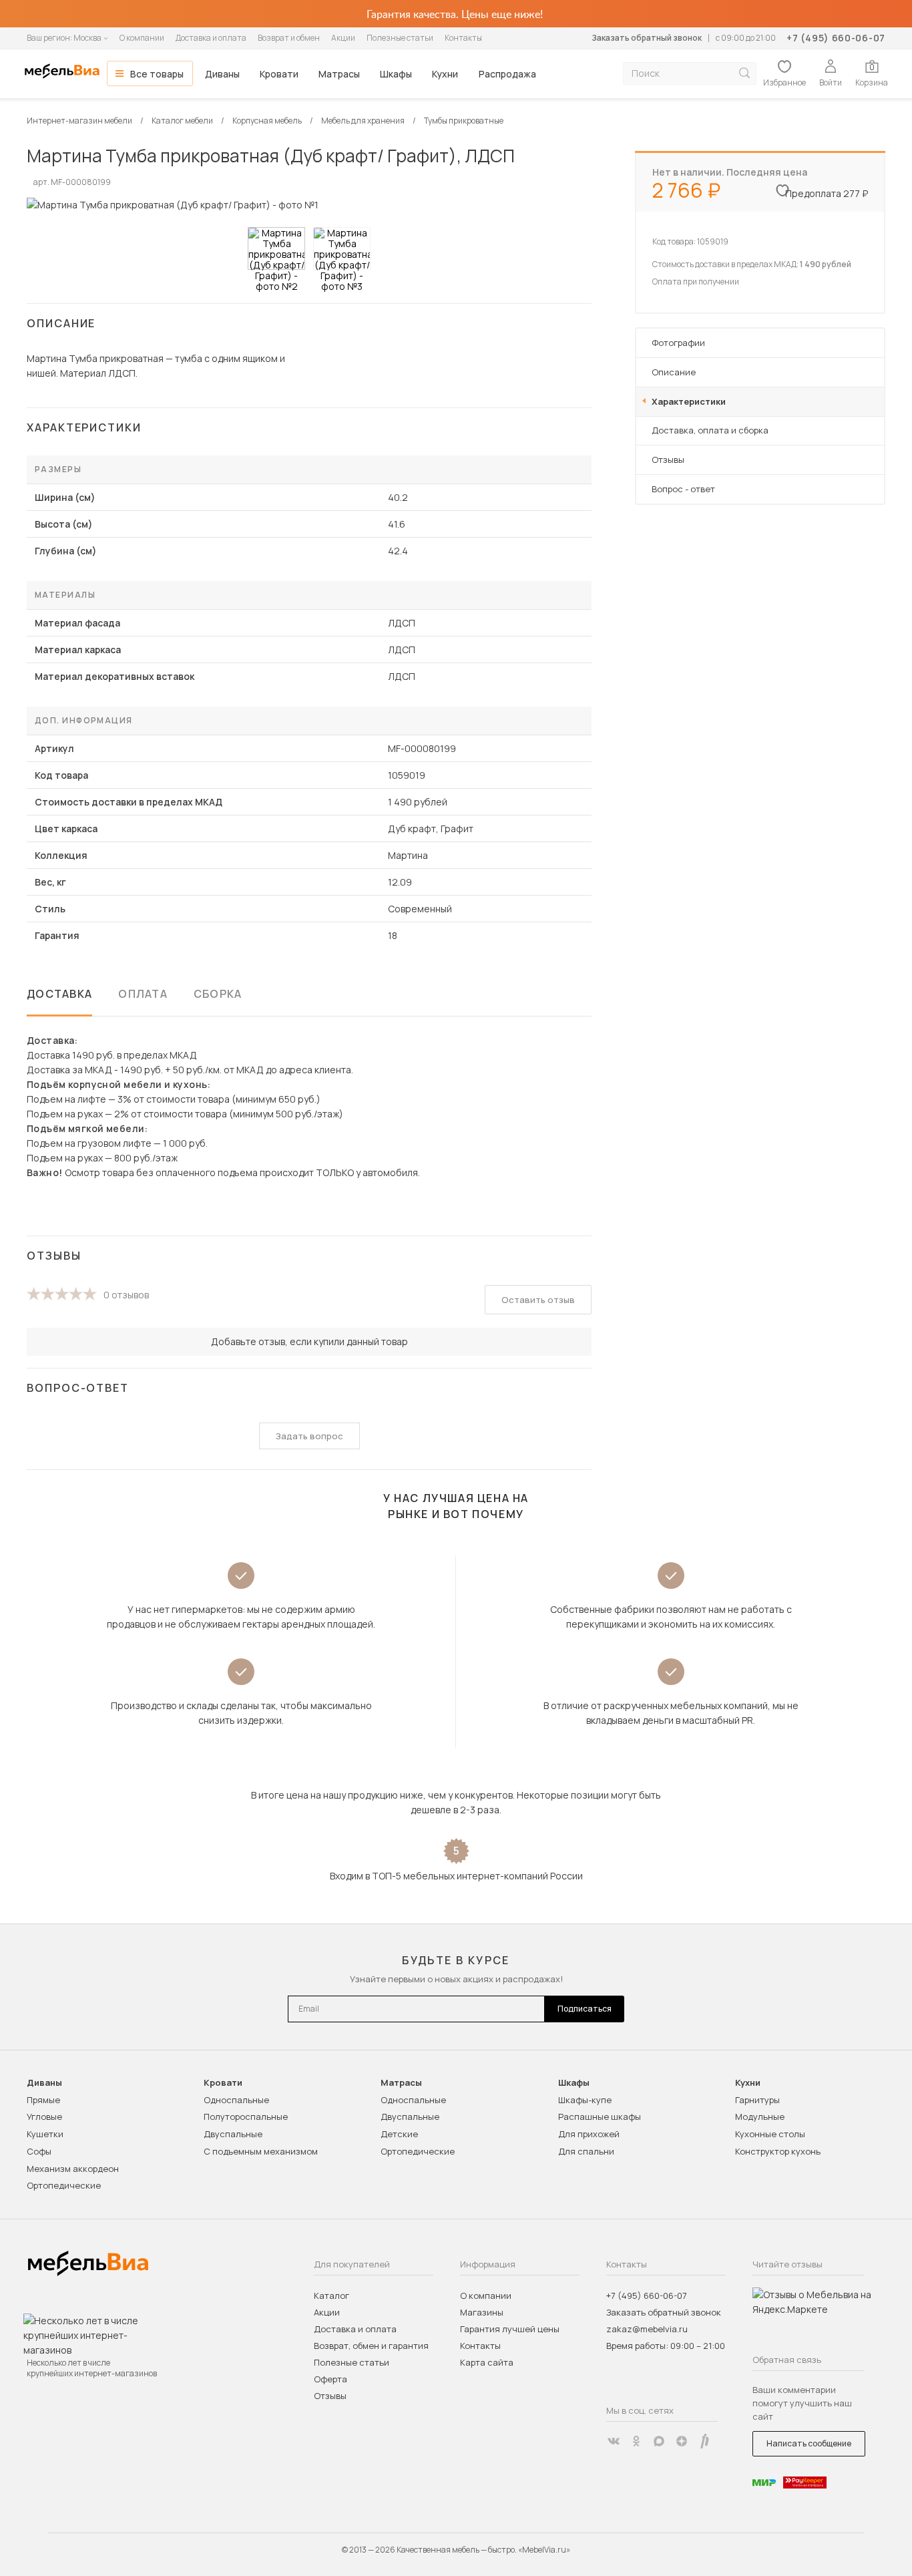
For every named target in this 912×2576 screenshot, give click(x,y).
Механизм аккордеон (73, 2169)
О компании (142, 38)
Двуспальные (233, 2134)
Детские (399, 2134)
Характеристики (689, 401)
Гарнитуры (757, 2100)
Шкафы (396, 74)
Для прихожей (589, 2134)
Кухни (445, 74)
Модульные (760, 2117)
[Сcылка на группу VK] (614, 2441)
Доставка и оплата (211, 38)
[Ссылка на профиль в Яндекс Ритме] (704, 2441)
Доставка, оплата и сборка (710, 430)
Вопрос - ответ (683, 489)
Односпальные (236, 2100)
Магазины (482, 2312)
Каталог (331, 2295)
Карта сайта (487, 2362)
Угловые (44, 2117)
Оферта (330, 2379)
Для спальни (586, 2151)
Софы (39, 2151)
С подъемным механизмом (261, 2151)
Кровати (279, 74)
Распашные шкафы (600, 2117)
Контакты (463, 38)
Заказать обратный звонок (647, 38)
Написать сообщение (809, 2443)
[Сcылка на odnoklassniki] (636, 2441)
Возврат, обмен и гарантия (371, 2346)
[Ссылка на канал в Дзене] (682, 2441)
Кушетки (45, 2134)
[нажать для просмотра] (276, 248)
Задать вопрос (309, 1436)
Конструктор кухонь (778, 2151)
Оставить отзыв (538, 1300)
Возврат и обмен (289, 38)
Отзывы (668, 459)
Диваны (222, 74)
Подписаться (585, 2009)
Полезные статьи (400, 38)
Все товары (157, 74)
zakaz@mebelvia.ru (647, 2329)
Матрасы (339, 74)
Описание (674, 372)
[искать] (744, 73)
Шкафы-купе (585, 2100)
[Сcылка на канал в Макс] (659, 2441)
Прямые (43, 2100)
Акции (343, 38)
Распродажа (507, 74)
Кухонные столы (770, 2134)
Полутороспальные (246, 2117)
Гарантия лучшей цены (510, 2329)
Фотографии (678, 343)
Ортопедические (64, 2185)
